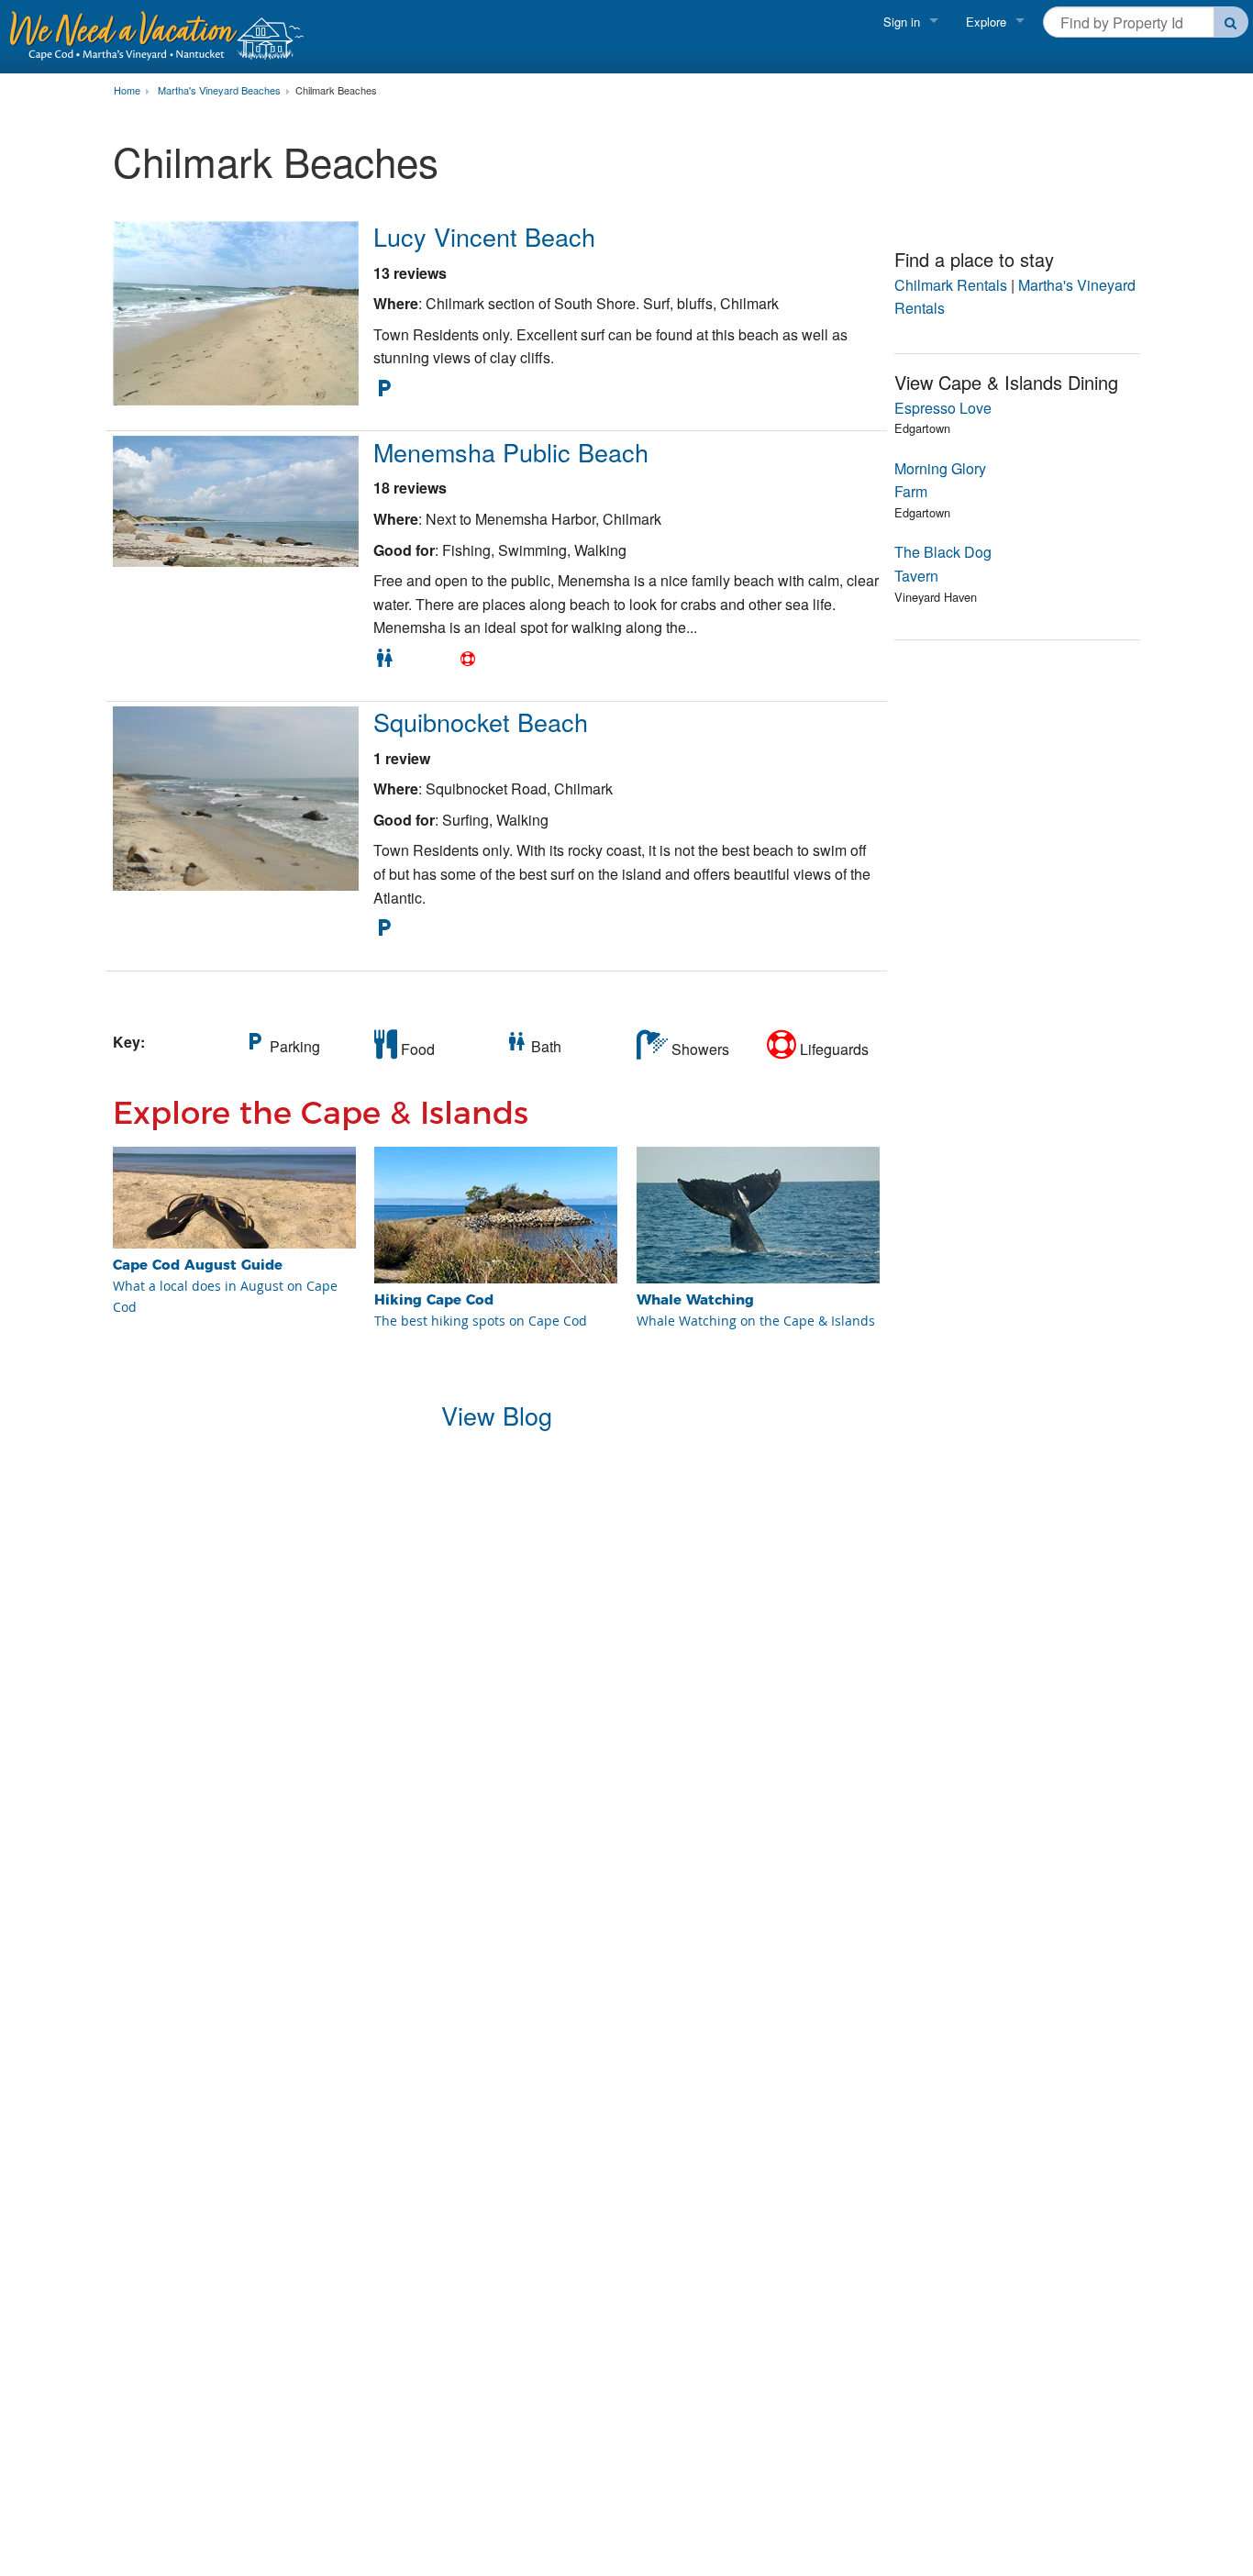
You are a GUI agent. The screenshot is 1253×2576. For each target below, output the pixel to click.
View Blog (497, 1415)
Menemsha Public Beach (511, 452)
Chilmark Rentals (951, 285)
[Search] (1231, 22)
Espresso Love (943, 408)
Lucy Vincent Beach (484, 236)
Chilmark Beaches (336, 91)
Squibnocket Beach (481, 722)
